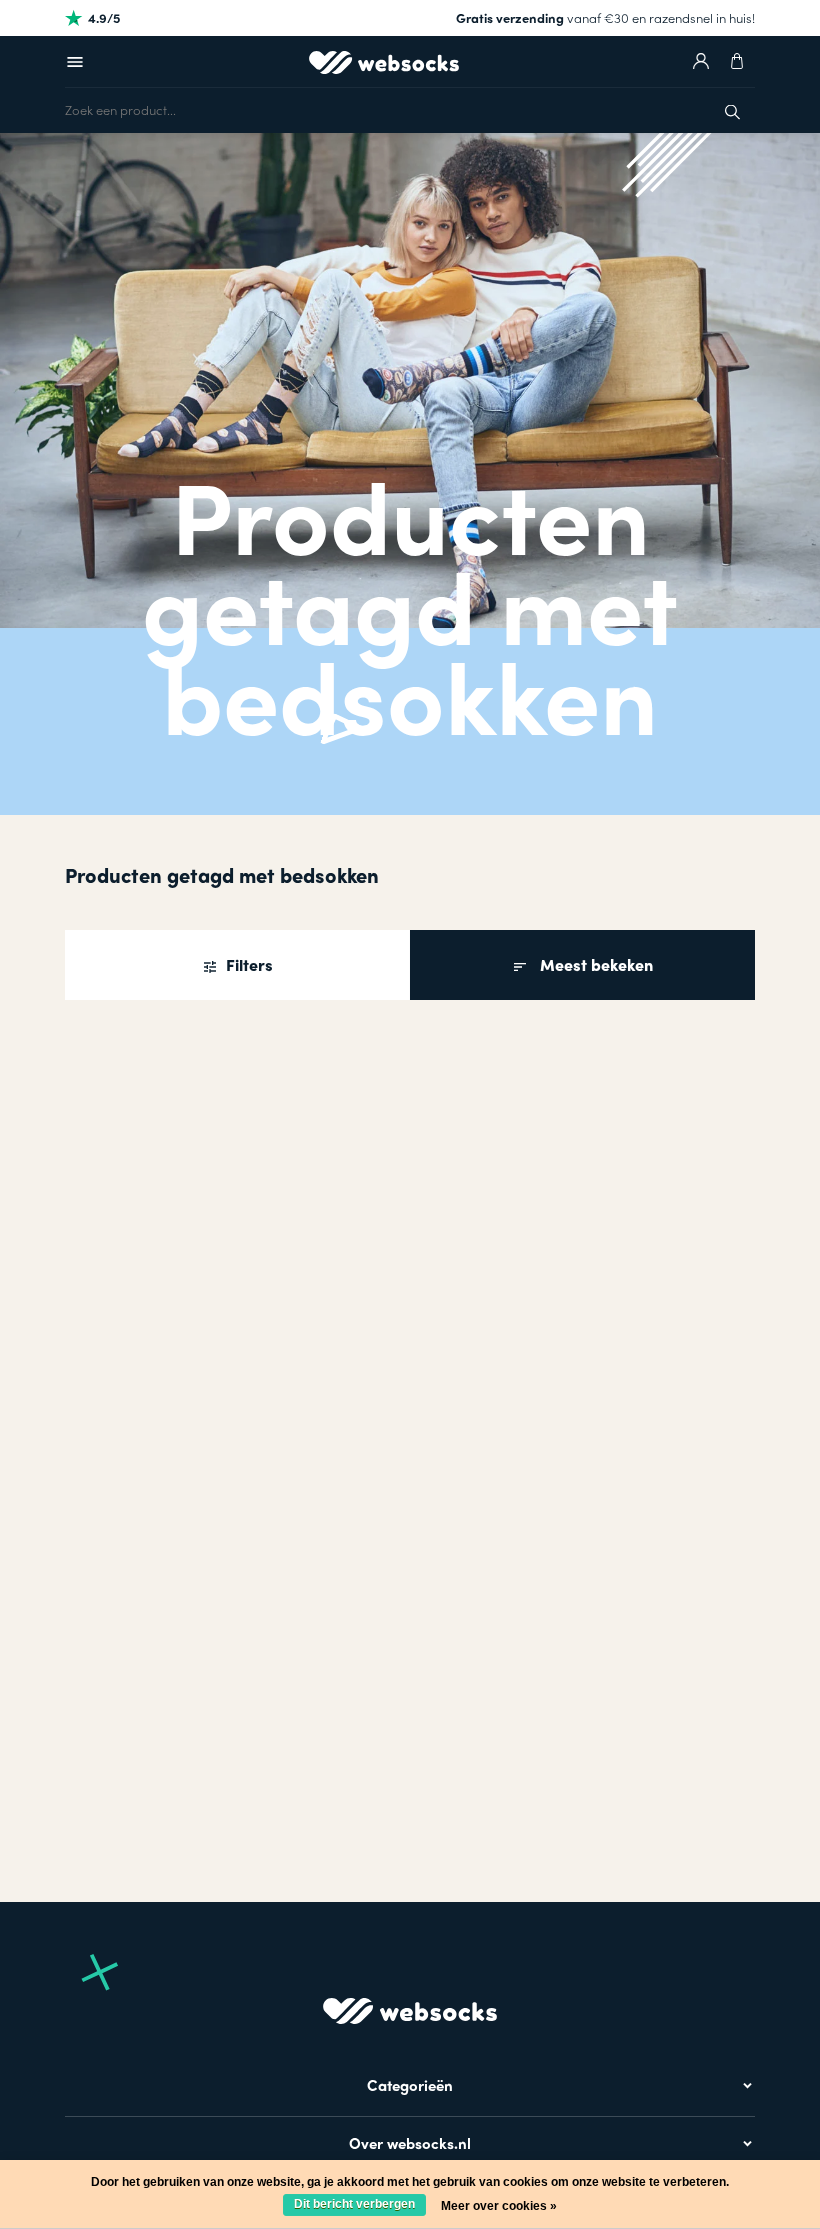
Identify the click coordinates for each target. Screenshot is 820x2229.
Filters (247, 964)
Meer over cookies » (499, 2206)
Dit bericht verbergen (354, 2204)
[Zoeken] (732, 109)
